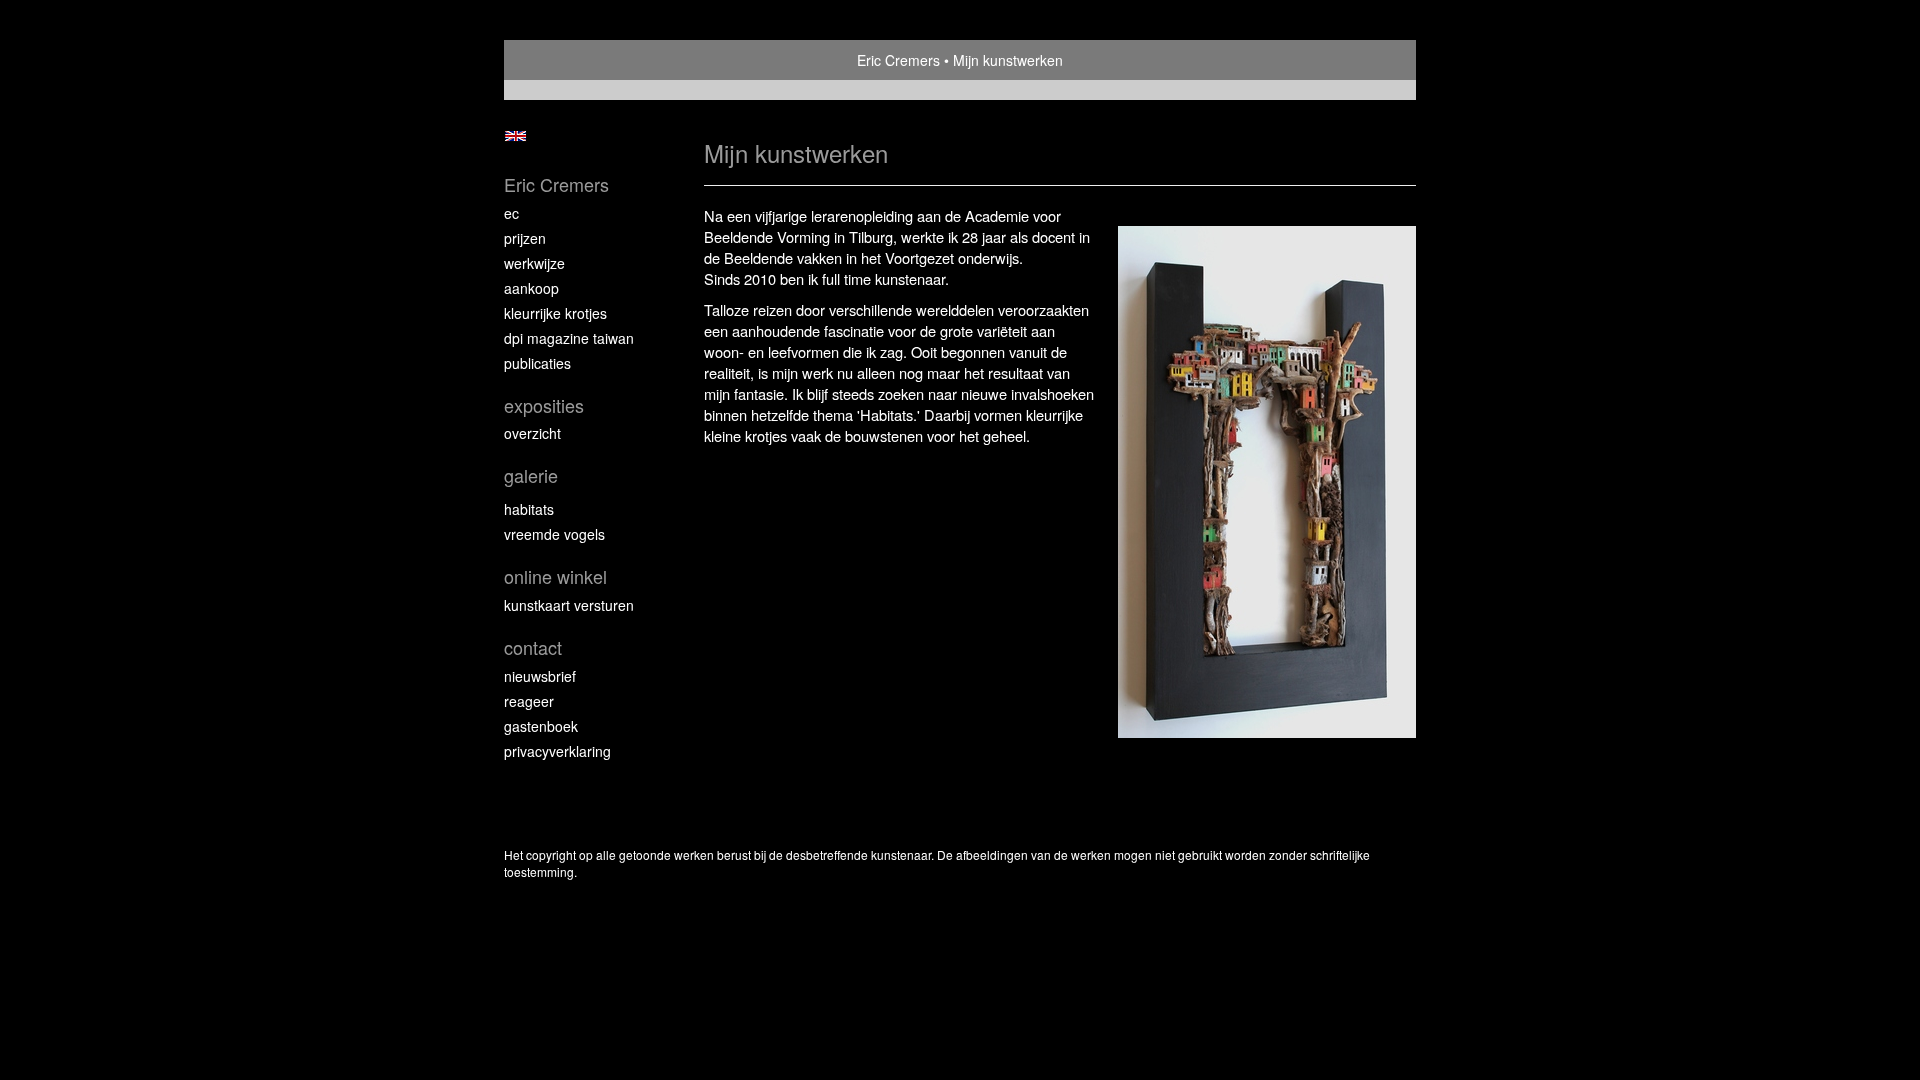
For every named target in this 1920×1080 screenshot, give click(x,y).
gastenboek (541, 726)
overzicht (532, 433)
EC (511, 213)
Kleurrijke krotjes (555, 313)
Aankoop (531, 288)
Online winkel (555, 576)
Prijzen (525, 238)
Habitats (529, 509)
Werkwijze (534, 263)
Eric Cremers (898, 60)
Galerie (531, 475)
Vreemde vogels (554, 534)
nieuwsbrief (540, 676)
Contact (533, 647)
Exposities (544, 405)
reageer (529, 701)
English (515, 136)
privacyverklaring (557, 751)
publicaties (537, 363)
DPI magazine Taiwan (569, 338)
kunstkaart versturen (569, 605)
